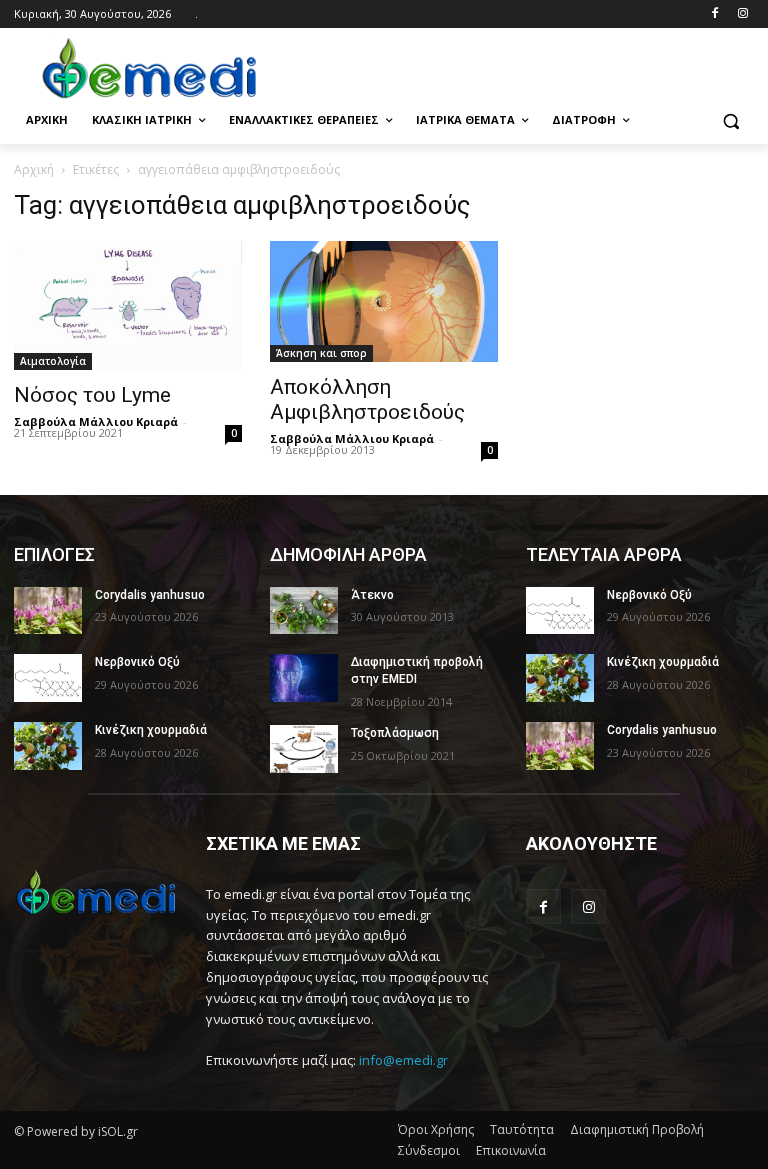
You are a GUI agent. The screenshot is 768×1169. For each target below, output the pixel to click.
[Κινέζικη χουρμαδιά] (48, 746)
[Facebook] (714, 14)
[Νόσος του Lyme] (128, 305)
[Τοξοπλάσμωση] (304, 749)
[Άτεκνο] (304, 611)
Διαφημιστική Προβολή (637, 1129)
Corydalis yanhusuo (150, 595)
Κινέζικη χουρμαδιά (151, 730)
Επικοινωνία (511, 1150)
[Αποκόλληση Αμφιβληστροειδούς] (384, 301)
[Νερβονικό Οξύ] (48, 678)
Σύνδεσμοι (429, 1150)
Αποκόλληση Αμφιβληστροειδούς (367, 399)
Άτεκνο (372, 595)
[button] (730, 120)
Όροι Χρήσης (436, 1129)
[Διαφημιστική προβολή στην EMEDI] (304, 678)
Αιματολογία (53, 361)
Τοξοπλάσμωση (395, 733)
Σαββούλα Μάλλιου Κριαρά (96, 421)
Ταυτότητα (522, 1129)
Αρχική (34, 169)
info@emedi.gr (403, 1060)
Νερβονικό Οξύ (137, 662)
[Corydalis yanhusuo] (48, 611)
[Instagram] (742, 14)
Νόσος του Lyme (92, 395)
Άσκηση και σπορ (321, 353)
